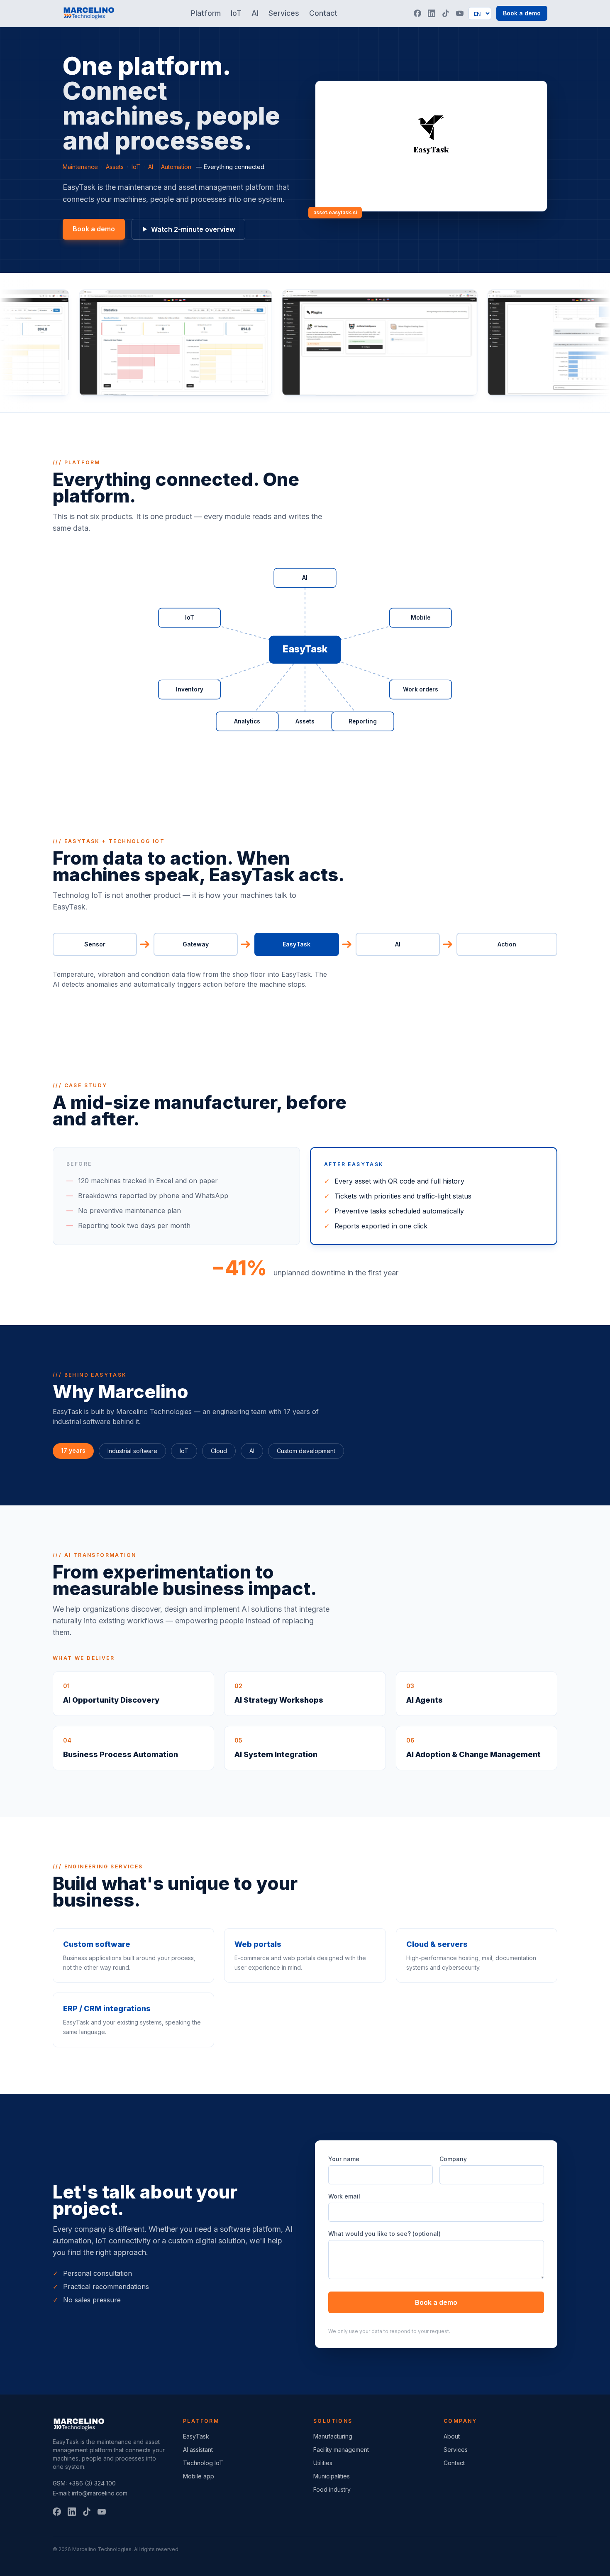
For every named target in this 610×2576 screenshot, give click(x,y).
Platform (206, 13)
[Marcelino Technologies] (89, 13)
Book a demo (522, 13)
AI (255, 13)
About (452, 2436)
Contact (323, 13)
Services (284, 13)
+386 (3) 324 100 (92, 2483)
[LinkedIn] (432, 13)
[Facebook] (417, 13)
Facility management (341, 2450)
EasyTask (196, 2436)
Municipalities (332, 2476)
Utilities (323, 2463)
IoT (236, 13)
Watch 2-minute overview (193, 229)
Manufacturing (333, 2436)
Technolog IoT (203, 2463)
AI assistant (198, 2450)
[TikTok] (446, 13)
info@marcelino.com (100, 2493)
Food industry (332, 2489)
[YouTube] (460, 13)
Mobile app (199, 2476)
